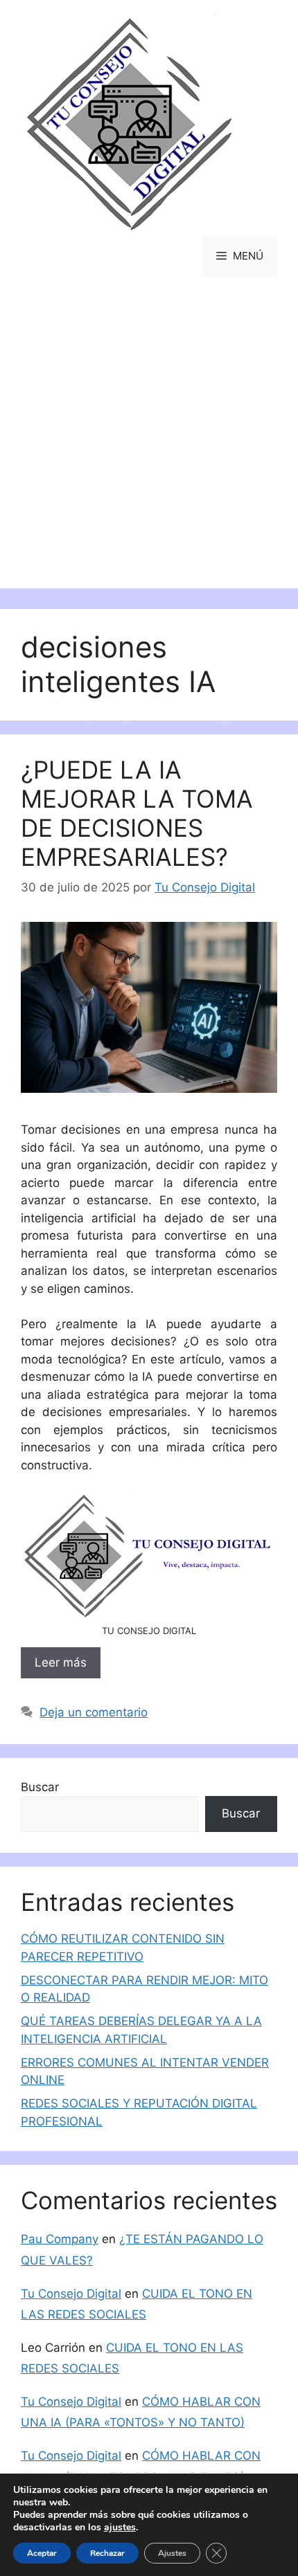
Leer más (61, 1662)
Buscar (40, 1787)
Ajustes (172, 2553)
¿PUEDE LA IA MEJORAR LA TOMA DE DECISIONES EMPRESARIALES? (137, 813)
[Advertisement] (149, 443)
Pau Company (60, 2239)
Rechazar (107, 2553)
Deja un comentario (94, 1712)
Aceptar (42, 2553)
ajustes (120, 2528)
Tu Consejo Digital (71, 2294)
